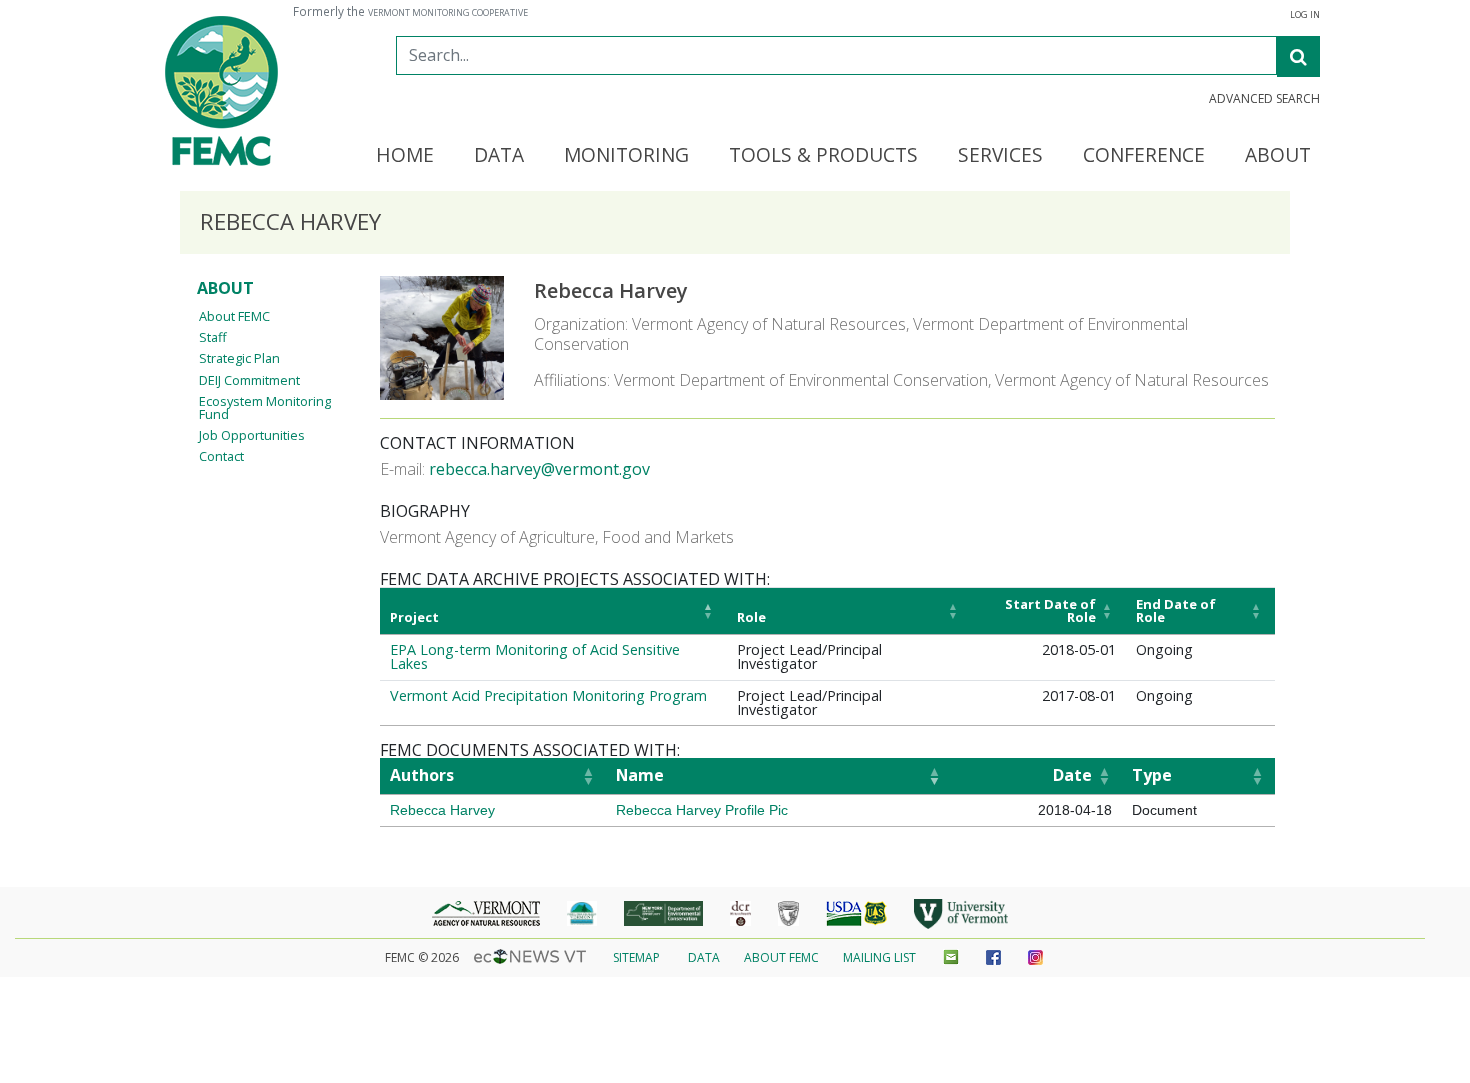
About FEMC (234, 316)
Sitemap (636, 957)
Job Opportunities (252, 435)
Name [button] (640, 775)
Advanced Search (1264, 99)
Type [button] (1152, 775)
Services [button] (1000, 156)
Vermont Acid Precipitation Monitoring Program (548, 695)
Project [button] (414, 617)
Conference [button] (1144, 156)
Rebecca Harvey (442, 810)
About (225, 288)
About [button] (1278, 156)
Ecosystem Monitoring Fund (265, 407)
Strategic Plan (239, 358)
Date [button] (1072, 775)
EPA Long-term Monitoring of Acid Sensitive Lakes (535, 656)
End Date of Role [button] (1176, 610)
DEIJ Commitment (249, 380)
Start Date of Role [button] (1050, 610)
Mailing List (879, 957)
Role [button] (751, 617)
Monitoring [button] (626, 156)
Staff (213, 337)
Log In (1305, 15)
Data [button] (499, 156)
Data (704, 957)
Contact (221, 456)
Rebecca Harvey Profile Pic (702, 810)
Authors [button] (422, 775)
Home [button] (405, 156)
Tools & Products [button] (823, 156)
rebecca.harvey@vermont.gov (539, 469)
